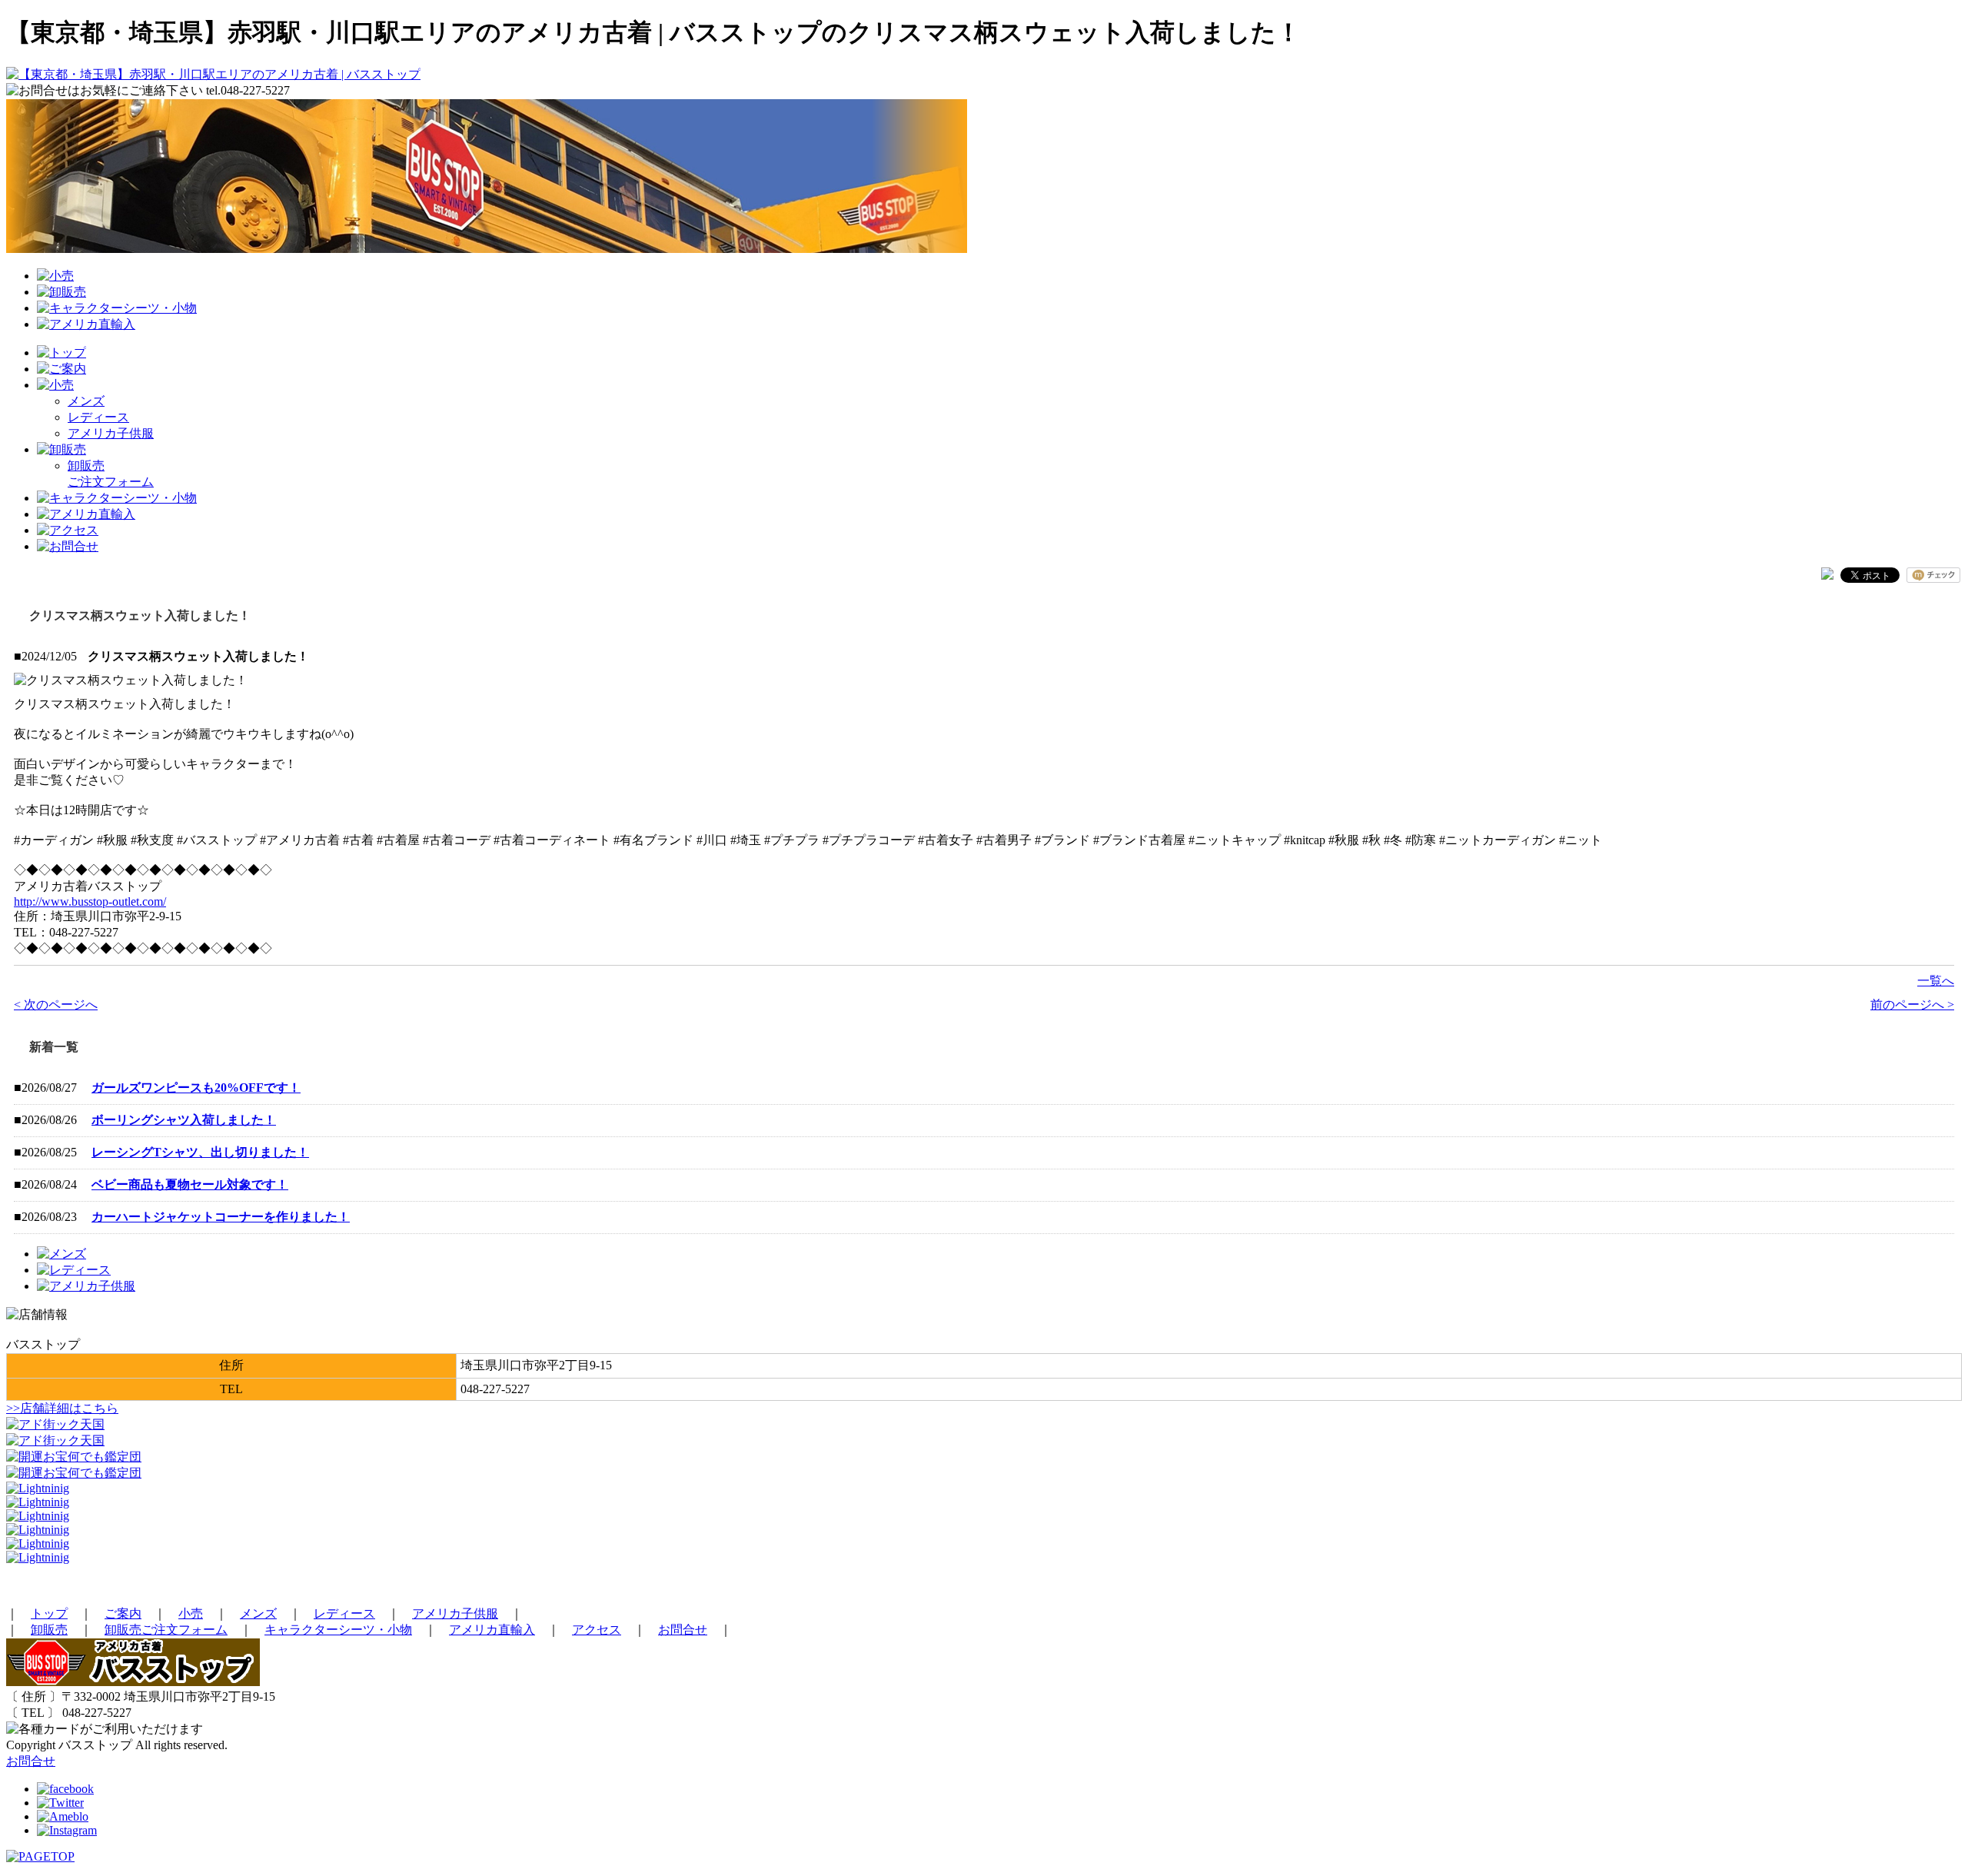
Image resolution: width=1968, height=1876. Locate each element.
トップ (49, 1613)
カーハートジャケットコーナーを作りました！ (221, 1217)
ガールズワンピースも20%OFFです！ (196, 1088)
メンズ (86, 401)
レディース (98, 417)
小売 (191, 1613)
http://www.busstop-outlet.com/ (90, 901)
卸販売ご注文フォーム (166, 1630)
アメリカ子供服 (111, 433)
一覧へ (1936, 981)
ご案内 (123, 1613)
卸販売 (49, 1630)
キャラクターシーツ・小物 (338, 1630)
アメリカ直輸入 (492, 1630)
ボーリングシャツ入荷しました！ (184, 1120)
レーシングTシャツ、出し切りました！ (200, 1152)
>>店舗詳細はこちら (62, 1408)
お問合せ (683, 1630)
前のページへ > (1912, 1005)
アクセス (597, 1630)
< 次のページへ (56, 1005)
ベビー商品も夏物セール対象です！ (190, 1184)
